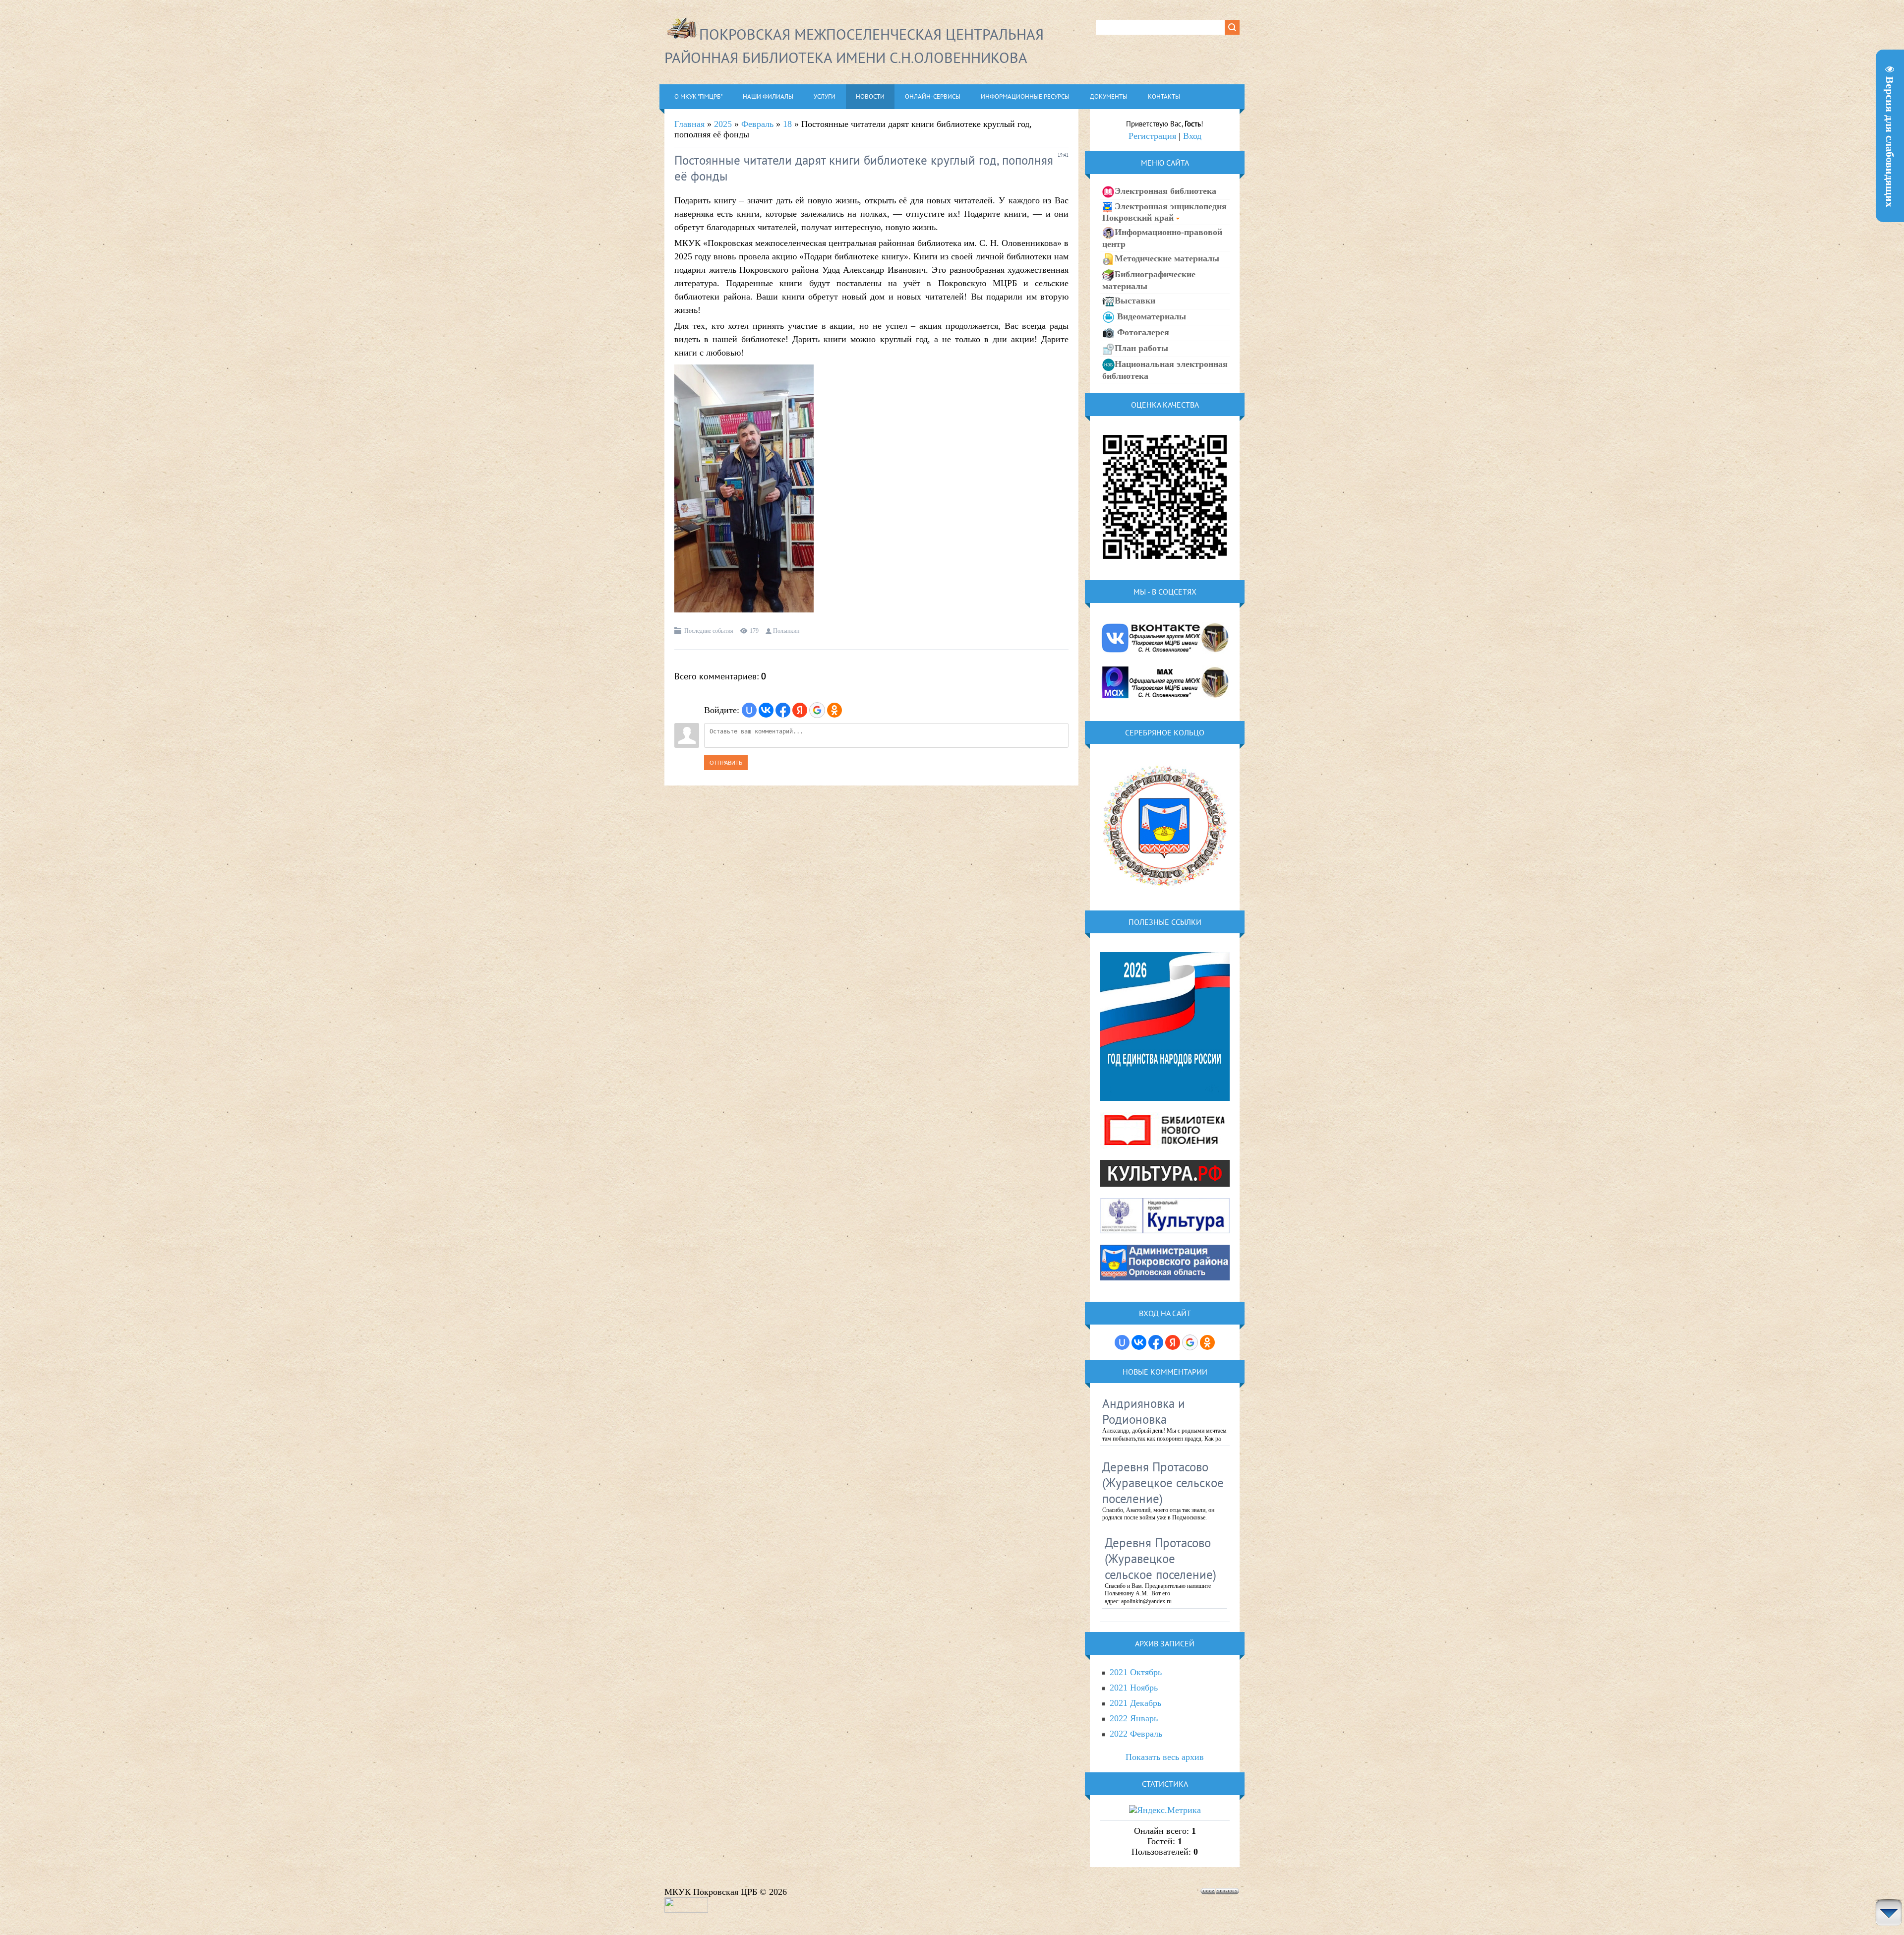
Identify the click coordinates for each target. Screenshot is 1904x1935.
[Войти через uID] (749, 710)
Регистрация (1152, 136)
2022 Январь (1134, 1718)
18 (787, 124)
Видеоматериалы (1150, 316)
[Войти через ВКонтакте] (766, 710)
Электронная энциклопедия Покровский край (1164, 212)
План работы (1141, 348)
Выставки (1135, 301)
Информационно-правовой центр (1162, 238)
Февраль (757, 124)
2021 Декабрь (1135, 1703)
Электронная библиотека (1165, 191)
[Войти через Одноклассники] (834, 710)
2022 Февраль (1136, 1734)
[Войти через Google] (817, 710)
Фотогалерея (1142, 332)
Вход (1192, 136)
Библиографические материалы (1149, 280)
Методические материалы (1167, 258)
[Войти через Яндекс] (800, 710)
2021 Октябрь (1136, 1672)
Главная (689, 124)
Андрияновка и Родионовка (1144, 1411)
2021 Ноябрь (1134, 1688)
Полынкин (786, 631)
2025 (723, 124)
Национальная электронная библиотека (1165, 370)
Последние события (709, 631)
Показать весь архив (1165, 1757)
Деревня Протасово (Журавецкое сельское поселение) (1163, 1483)
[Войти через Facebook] (783, 710)
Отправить (726, 763)
